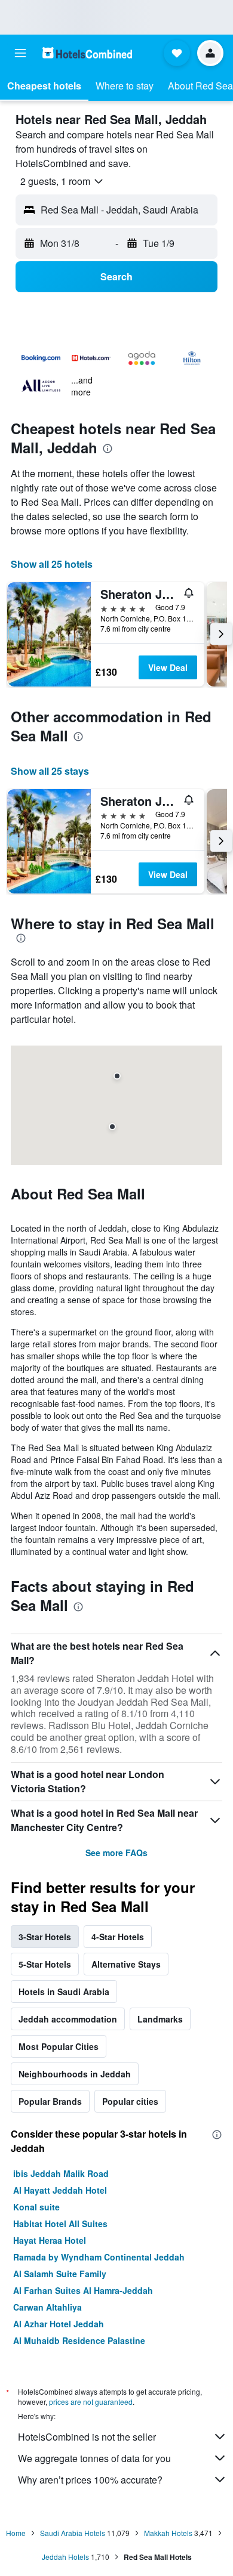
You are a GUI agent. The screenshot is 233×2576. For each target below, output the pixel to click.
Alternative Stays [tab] (126, 1964)
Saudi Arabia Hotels (73, 2533)
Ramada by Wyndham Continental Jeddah (99, 2257)
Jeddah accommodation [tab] (68, 2019)
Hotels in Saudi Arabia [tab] (64, 1991)
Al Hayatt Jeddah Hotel (60, 2190)
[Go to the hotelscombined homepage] (87, 53)
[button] (20, 53)
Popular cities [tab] (130, 2101)
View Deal (168, 667)
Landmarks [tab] (160, 2019)
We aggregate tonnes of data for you (94, 2458)
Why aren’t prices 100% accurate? (90, 2480)
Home (16, 2533)
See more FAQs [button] (116, 1853)
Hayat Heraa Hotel (50, 2240)
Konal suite (36, 2207)
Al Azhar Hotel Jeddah (59, 2324)
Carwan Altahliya (47, 2307)
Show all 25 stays (50, 771)
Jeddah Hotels (65, 2557)
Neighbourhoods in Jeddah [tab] (75, 2074)
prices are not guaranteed (91, 2402)
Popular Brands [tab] (50, 2101)
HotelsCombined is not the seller (87, 2437)
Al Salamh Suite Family (60, 2274)
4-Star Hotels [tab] (118, 1937)
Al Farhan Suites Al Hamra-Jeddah (83, 2290)
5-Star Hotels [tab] (45, 1964)
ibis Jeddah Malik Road (61, 2173)
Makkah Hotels (168, 2533)
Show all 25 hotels (52, 564)
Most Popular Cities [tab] (59, 2046)
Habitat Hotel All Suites (60, 2224)
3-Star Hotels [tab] (45, 1937)
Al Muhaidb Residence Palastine (79, 2340)
